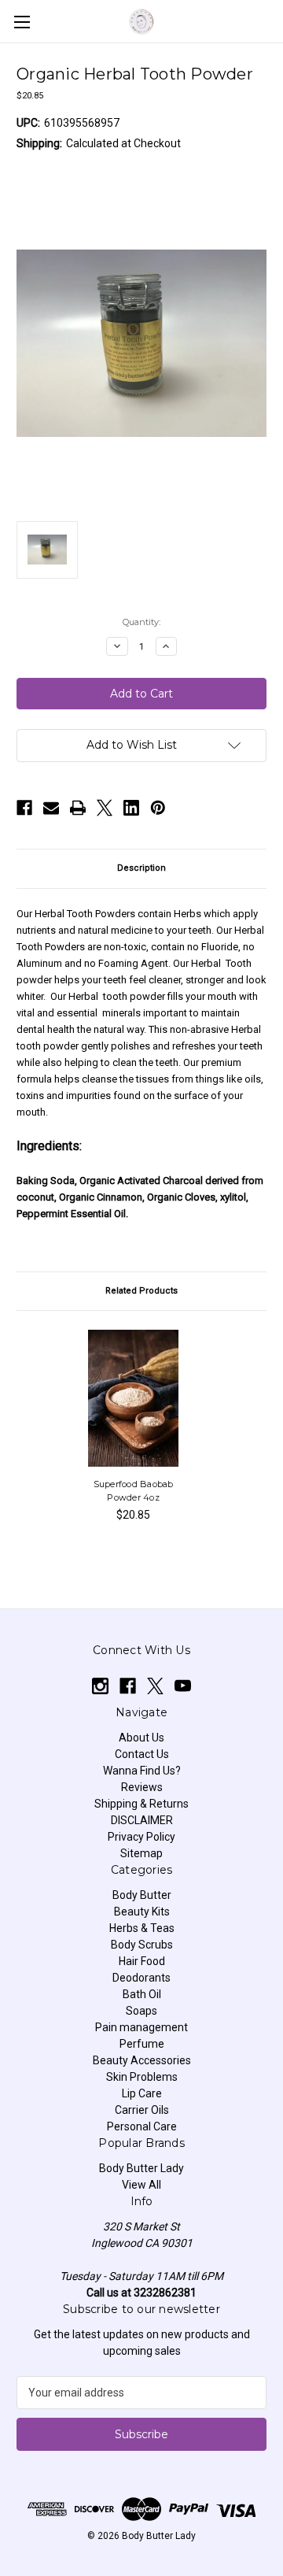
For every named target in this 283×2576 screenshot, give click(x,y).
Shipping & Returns (141, 1804)
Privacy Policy (141, 1837)
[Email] (51, 808)
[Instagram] (100, 1686)
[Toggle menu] (22, 22)
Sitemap (141, 1853)
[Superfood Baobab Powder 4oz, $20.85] (134, 1398)
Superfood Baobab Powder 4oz (134, 1491)
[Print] (78, 808)
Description (141, 868)
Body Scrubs (142, 1945)
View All (141, 2185)
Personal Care (142, 2126)
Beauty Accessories (142, 2060)
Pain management (141, 2027)
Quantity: (141, 622)
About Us (141, 1738)
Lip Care (142, 2093)
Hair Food (142, 1961)
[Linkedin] (131, 808)
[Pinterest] (158, 808)
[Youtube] (183, 1686)
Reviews (142, 1787)
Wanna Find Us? (142, 1771)
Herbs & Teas (142, 1928)
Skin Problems (142, 2077)
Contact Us (142, 1754)
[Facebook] (24, 808)
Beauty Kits (142, 1912)
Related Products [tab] (141, 1291)
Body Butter (142, 1895)
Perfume (142, 2044)
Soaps (141, 2011)
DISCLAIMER (142, 1820)
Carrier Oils (142, 2110)
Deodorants (141, 1978)
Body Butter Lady (141, 2168)
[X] (105, 808)
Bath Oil (142, 1994)
